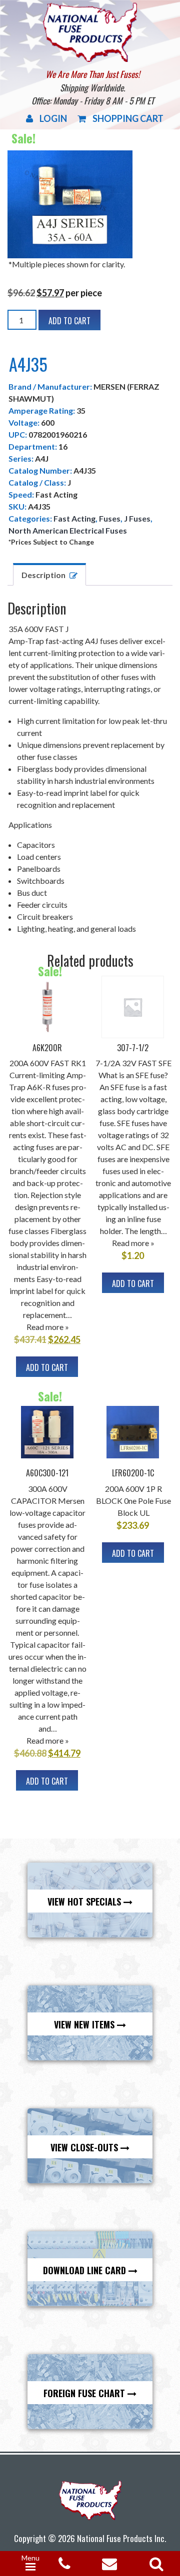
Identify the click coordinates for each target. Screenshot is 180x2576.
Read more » (48, 1327)
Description (43, 575)
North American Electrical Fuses (68, 530)
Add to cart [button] (47, 1367)
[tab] (49, 574)
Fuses (110, 518)
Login (53, 118)
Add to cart (69, 321)
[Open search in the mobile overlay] (154, 2561)
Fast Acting (74, 518)
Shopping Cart (128, 118)
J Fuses (137, 518)
